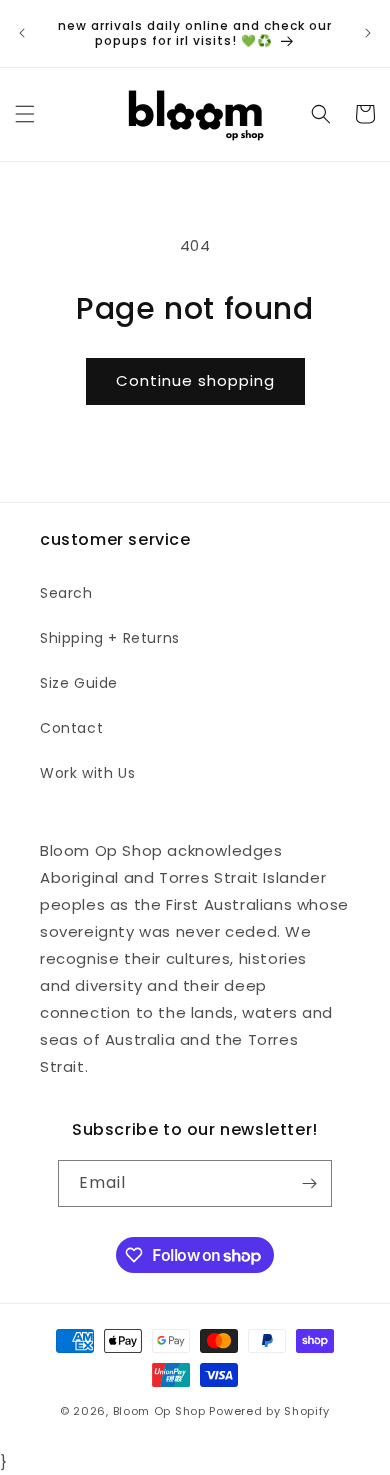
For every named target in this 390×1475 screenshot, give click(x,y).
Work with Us (87, 773)
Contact (71, 728)
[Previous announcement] (22, 33)
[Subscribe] (309, 1183)
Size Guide (79, 683)
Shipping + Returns (110, 638)
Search (66, 593)
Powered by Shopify (269, 1411)
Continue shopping (195, 380)
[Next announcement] (368, 33)
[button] (25, 114)
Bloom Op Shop (159, 1411)
